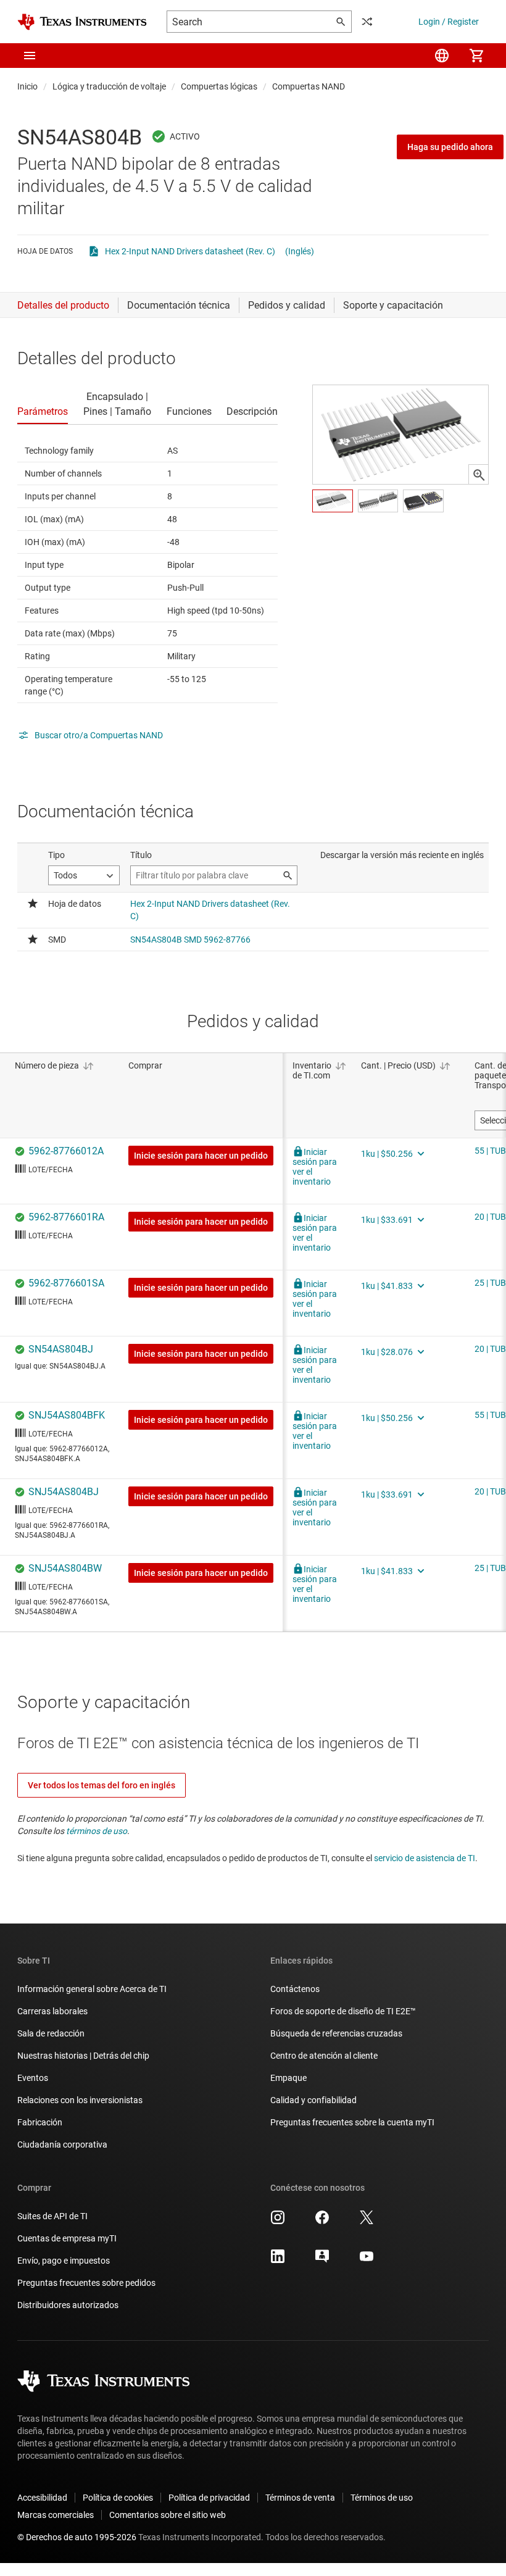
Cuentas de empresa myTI (67, 2238)
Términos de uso (382, 2498)
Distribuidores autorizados (68, 2305)
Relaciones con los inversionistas (80, 2100)
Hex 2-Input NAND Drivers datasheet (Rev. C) (190, 251)
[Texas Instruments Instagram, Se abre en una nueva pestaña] (278, 2222)
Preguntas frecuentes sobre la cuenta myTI (352, 2122)
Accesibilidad (42, 2498)
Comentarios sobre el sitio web (168, 2515)
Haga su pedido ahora (450, 147)
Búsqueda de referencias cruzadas (336, 2033)
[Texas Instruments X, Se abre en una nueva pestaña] (367, 2222)
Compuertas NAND (309, 86)
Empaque (288, 2078)
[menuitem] (442, 56)
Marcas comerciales (56, 2515)
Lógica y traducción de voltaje (109, 86)
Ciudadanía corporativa (62, 2145)
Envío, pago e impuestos (64, 2261)
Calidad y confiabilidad (313, 2100)
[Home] (82, 22)
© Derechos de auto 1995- (77, 2537)
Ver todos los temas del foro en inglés (102, 1785)
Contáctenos (295, 1989)
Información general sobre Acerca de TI (92, 1989)
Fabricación (40, 2122)
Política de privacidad (209, 2498)
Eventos (33, 2078)
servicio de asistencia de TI (425, 1858)
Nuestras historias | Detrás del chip (83, 2056)
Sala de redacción (51, 2033)
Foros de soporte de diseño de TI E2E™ (343, 2011)
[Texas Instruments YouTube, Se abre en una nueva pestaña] (367, 2261)
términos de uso (97, 1831)
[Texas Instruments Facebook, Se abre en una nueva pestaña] (322, 2222)
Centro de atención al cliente (324, 2056)
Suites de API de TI (52, 2216)
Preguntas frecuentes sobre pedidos (86, 2283)
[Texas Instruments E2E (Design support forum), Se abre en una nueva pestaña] (322, 2261)
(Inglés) (300, 251)
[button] (30, 56)
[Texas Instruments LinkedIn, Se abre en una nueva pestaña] (278, 2261)
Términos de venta (300, 2498)
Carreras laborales (52, 2011)
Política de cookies (118, 2498)
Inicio (27, 86)
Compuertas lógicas (219, 86)
